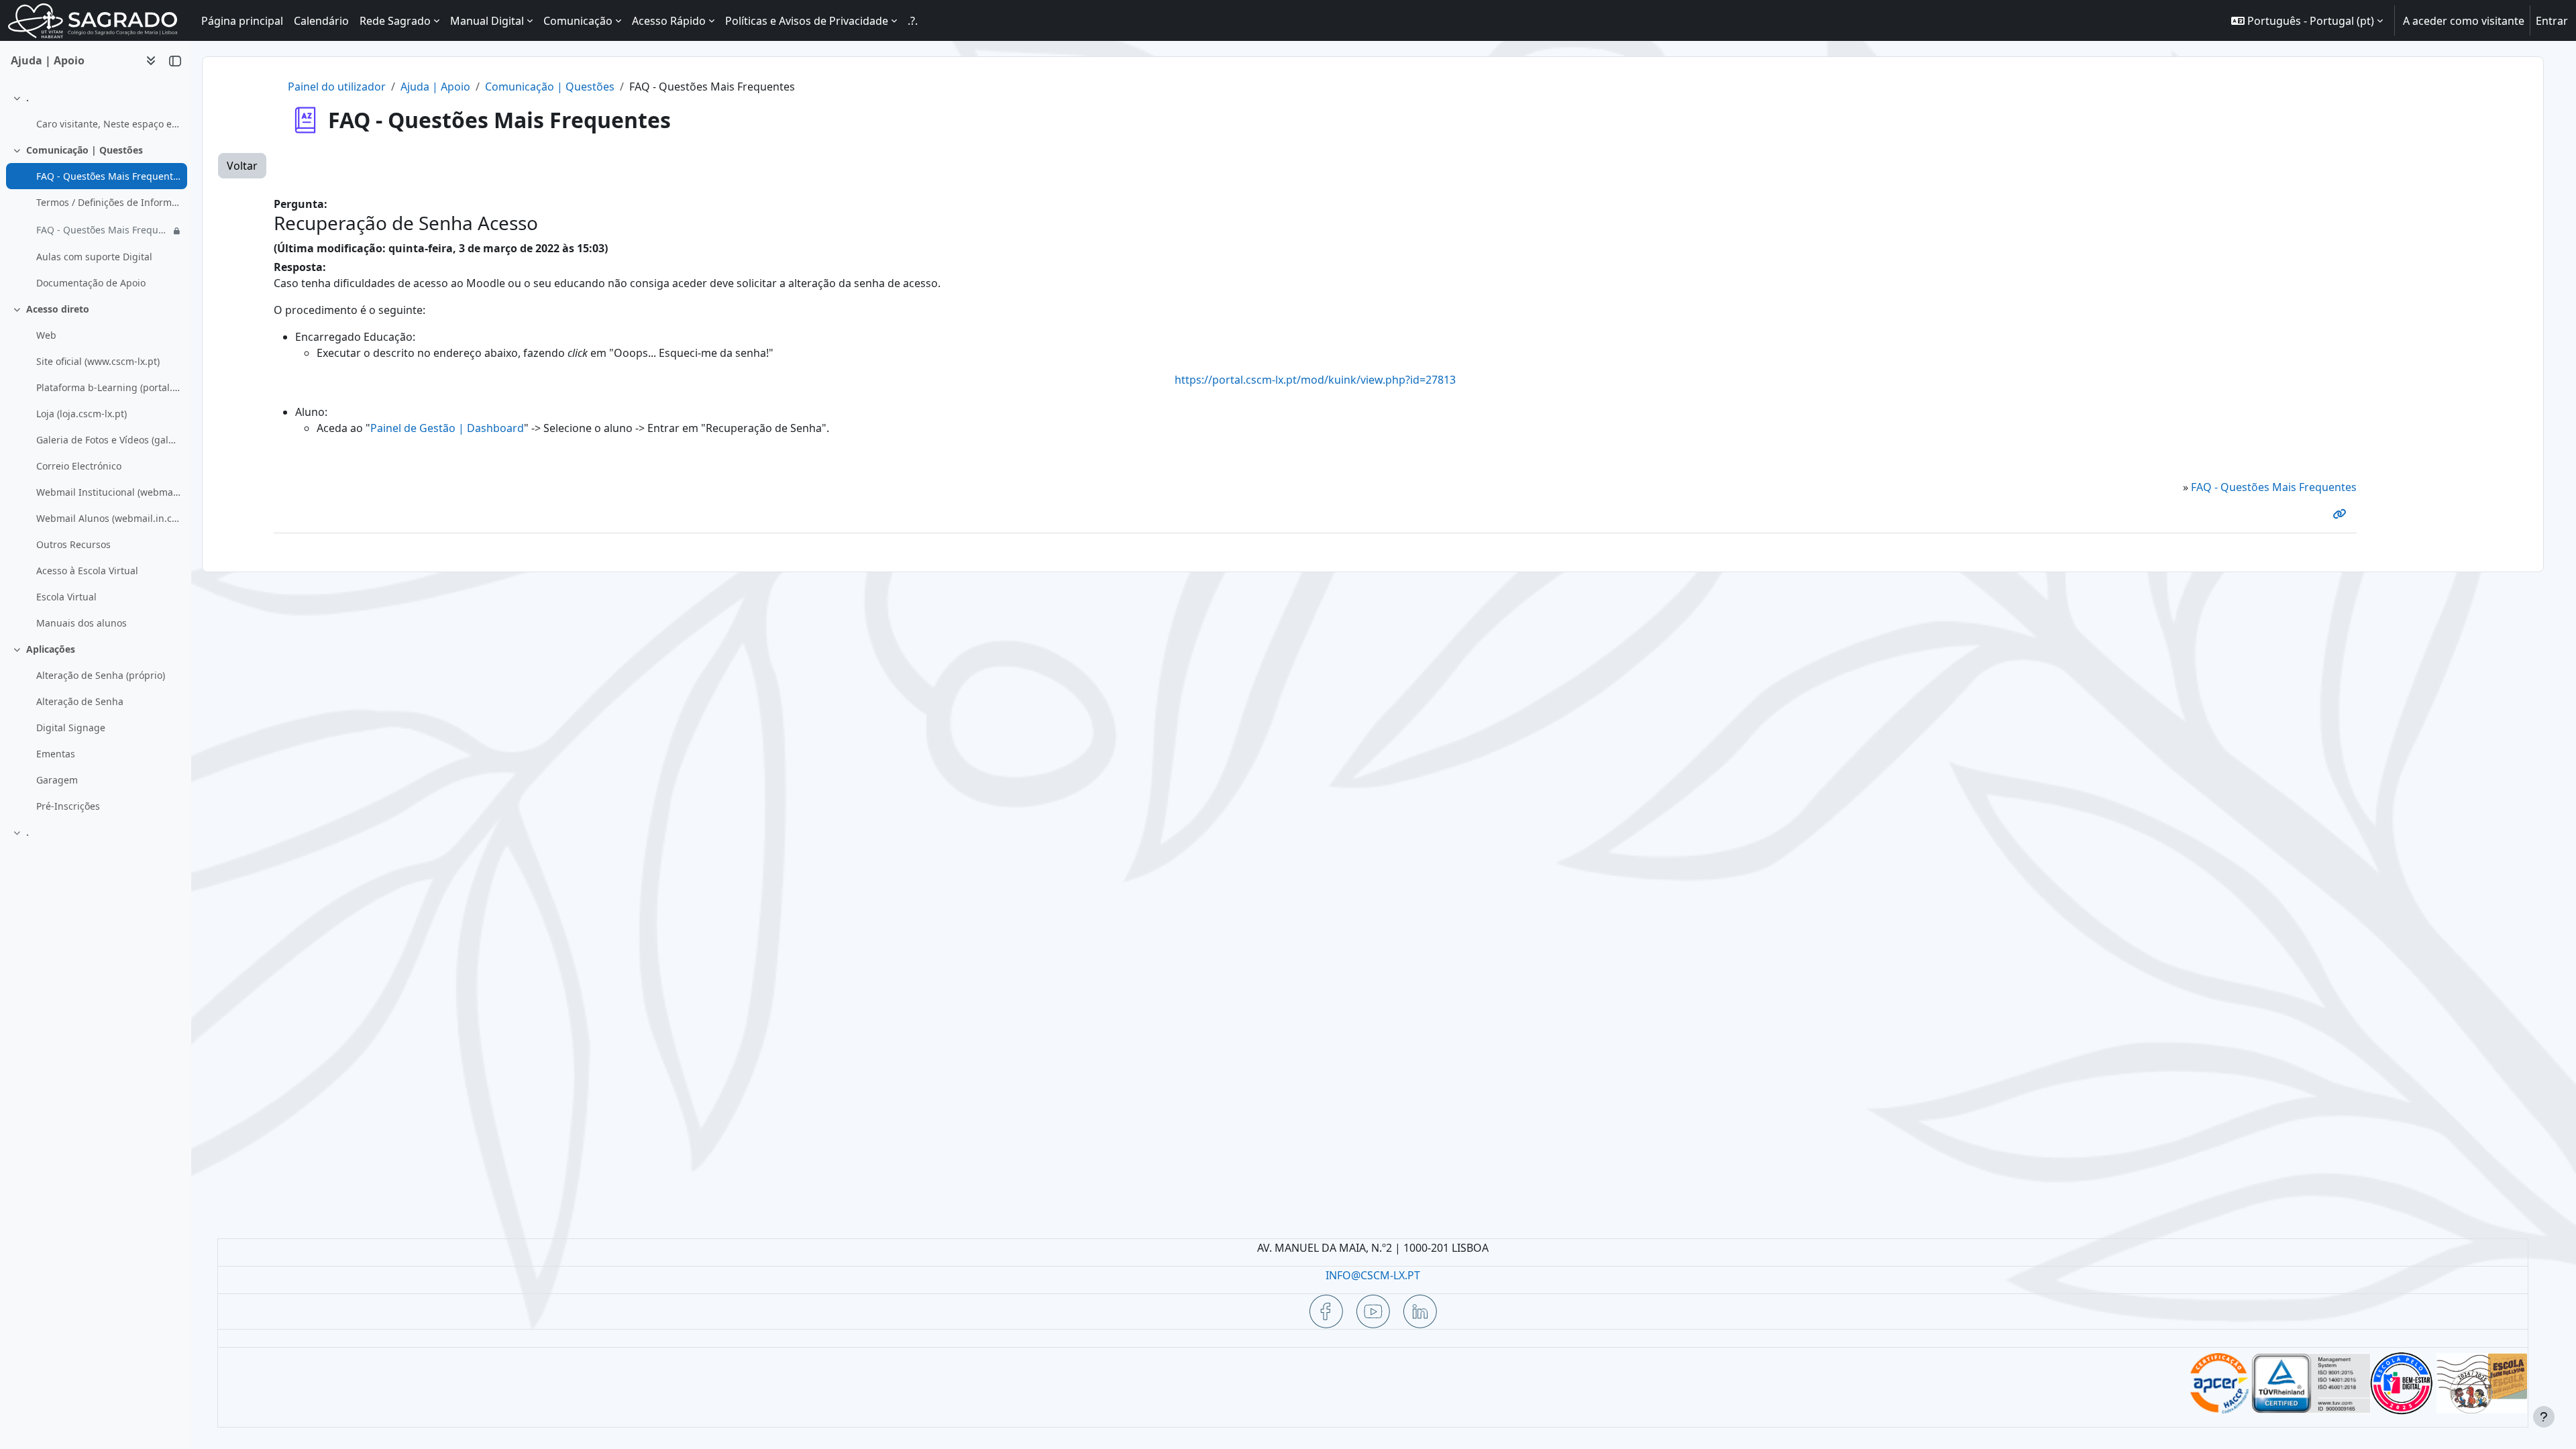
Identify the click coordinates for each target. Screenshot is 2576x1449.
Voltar (242, 166)
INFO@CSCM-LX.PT (1373, 1275)
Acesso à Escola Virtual (87, 571)
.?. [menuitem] (913, 21)
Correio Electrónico (79, 466)
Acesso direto (58, 309)
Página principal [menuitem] (242, 21)
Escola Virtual (66, 597)
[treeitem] (95, 111)
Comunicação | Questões (85, 150)
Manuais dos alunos (82, 623)
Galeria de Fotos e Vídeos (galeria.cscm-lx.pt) (108, 440)
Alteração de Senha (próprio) (101, 675)
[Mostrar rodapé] (2544, 1417)
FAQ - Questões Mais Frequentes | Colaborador (103, 230)
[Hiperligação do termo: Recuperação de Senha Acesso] (2342, 514)
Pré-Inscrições (68, 806)
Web (46, 335)
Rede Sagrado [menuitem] (395, 21)
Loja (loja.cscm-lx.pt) (82, 414)
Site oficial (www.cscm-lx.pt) (98, 361)
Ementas (56, 754)
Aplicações (51, 649)
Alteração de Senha (80, 701)
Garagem (57, 780)
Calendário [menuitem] (321, 21)
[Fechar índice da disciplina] (175, 60)
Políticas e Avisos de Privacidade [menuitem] (807, 21)
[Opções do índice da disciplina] (151, 60)
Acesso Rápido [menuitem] (669, 21)
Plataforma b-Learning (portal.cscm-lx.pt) (108, 387)
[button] (2307, 20)
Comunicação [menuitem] (578, 21)
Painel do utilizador (337, 87)
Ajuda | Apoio (435, 87)
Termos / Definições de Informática (108, 202)
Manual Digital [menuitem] (487, 21)
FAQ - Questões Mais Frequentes (108, 176)
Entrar (2552, 21)
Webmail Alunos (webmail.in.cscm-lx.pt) (108, 518)
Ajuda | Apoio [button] (48, 60)
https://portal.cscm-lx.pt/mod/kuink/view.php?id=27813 (1315, 380)
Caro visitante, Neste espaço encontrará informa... (108, 124)
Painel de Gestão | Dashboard (447, 428)
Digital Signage (71, 728)
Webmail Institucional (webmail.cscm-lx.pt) (108, 492)
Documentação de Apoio (91, 283)
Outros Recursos (73, 544)
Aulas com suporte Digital (94, 257)
